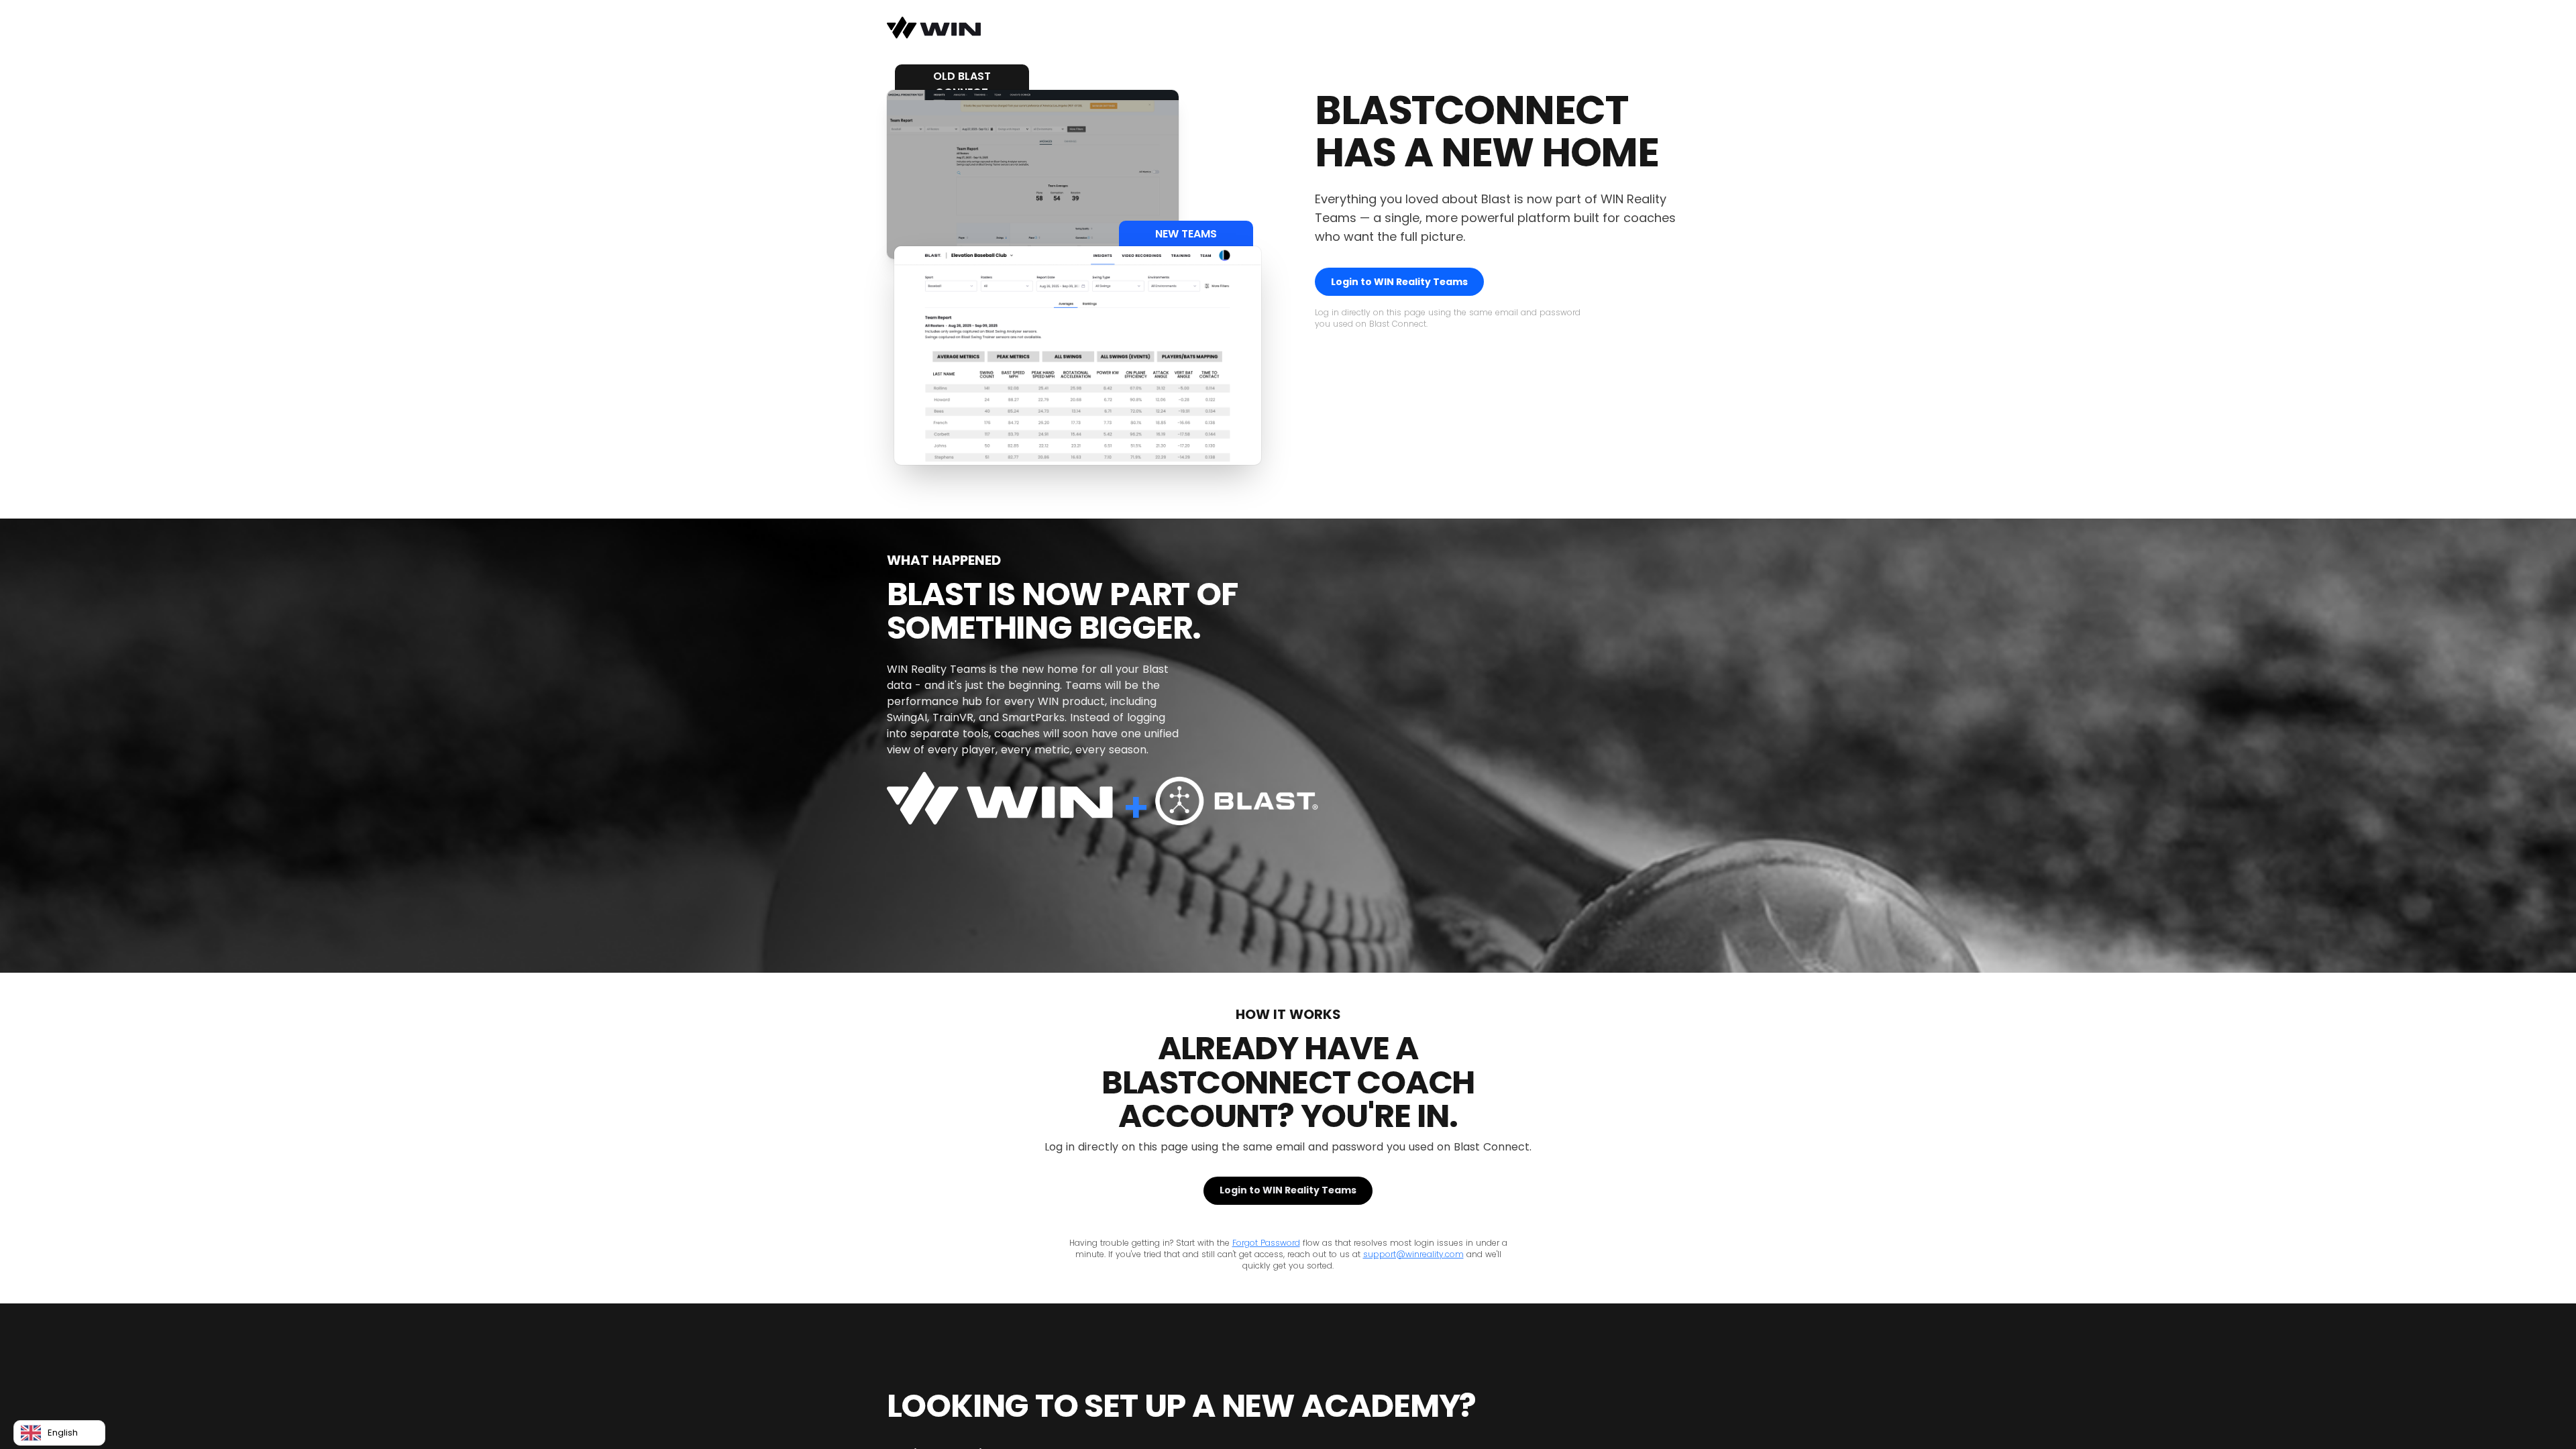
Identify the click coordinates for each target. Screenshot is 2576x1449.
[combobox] (59, 1433)
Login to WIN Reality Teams (1399, 282)
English (63, 1433)
